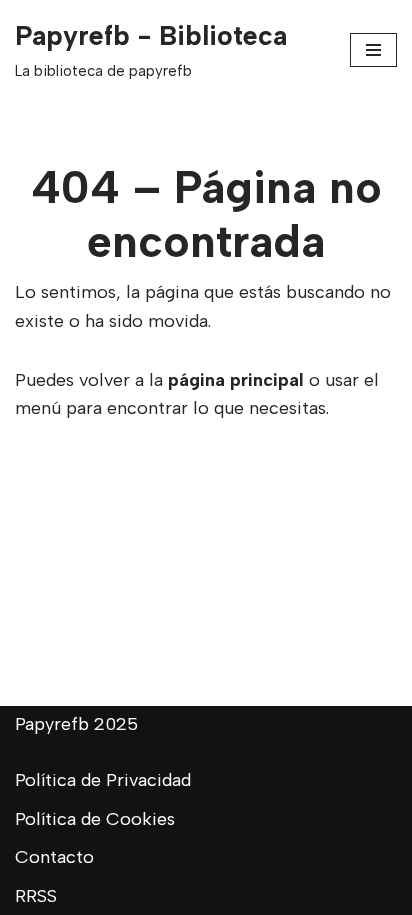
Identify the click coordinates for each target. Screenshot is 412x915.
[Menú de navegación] (373, 50)
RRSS (36, 896)
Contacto (54, 857)
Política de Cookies (95, 819)
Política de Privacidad (103, 780)
